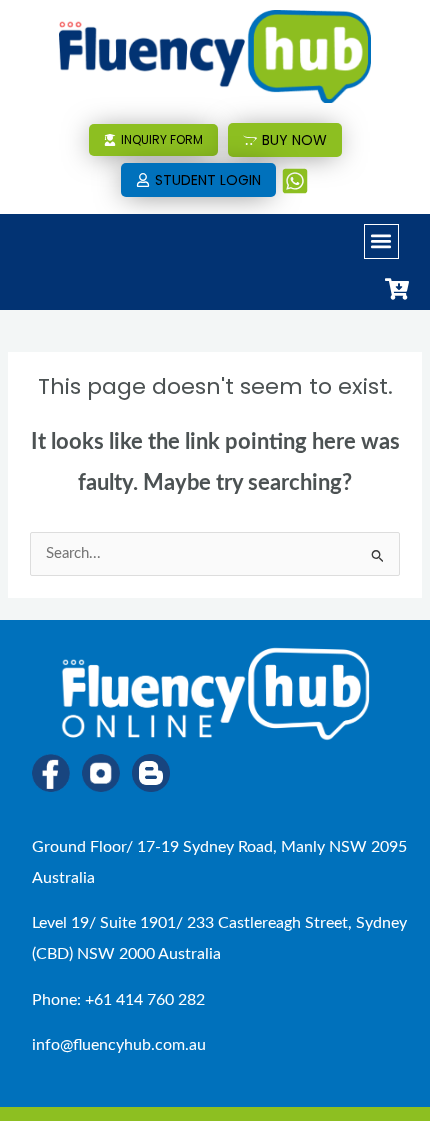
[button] (381, 241)
